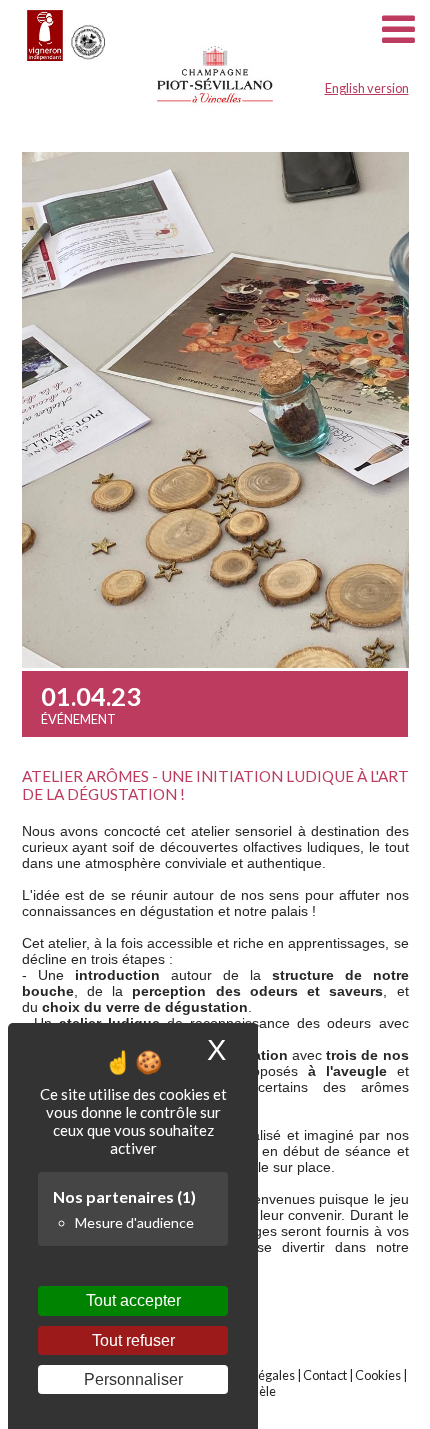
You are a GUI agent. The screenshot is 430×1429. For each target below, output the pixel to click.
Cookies (378, 1375)
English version (367, 88)
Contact (325, 1375)
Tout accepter (133, 1300)
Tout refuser (133, 1340)
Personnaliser (133, 1379)
